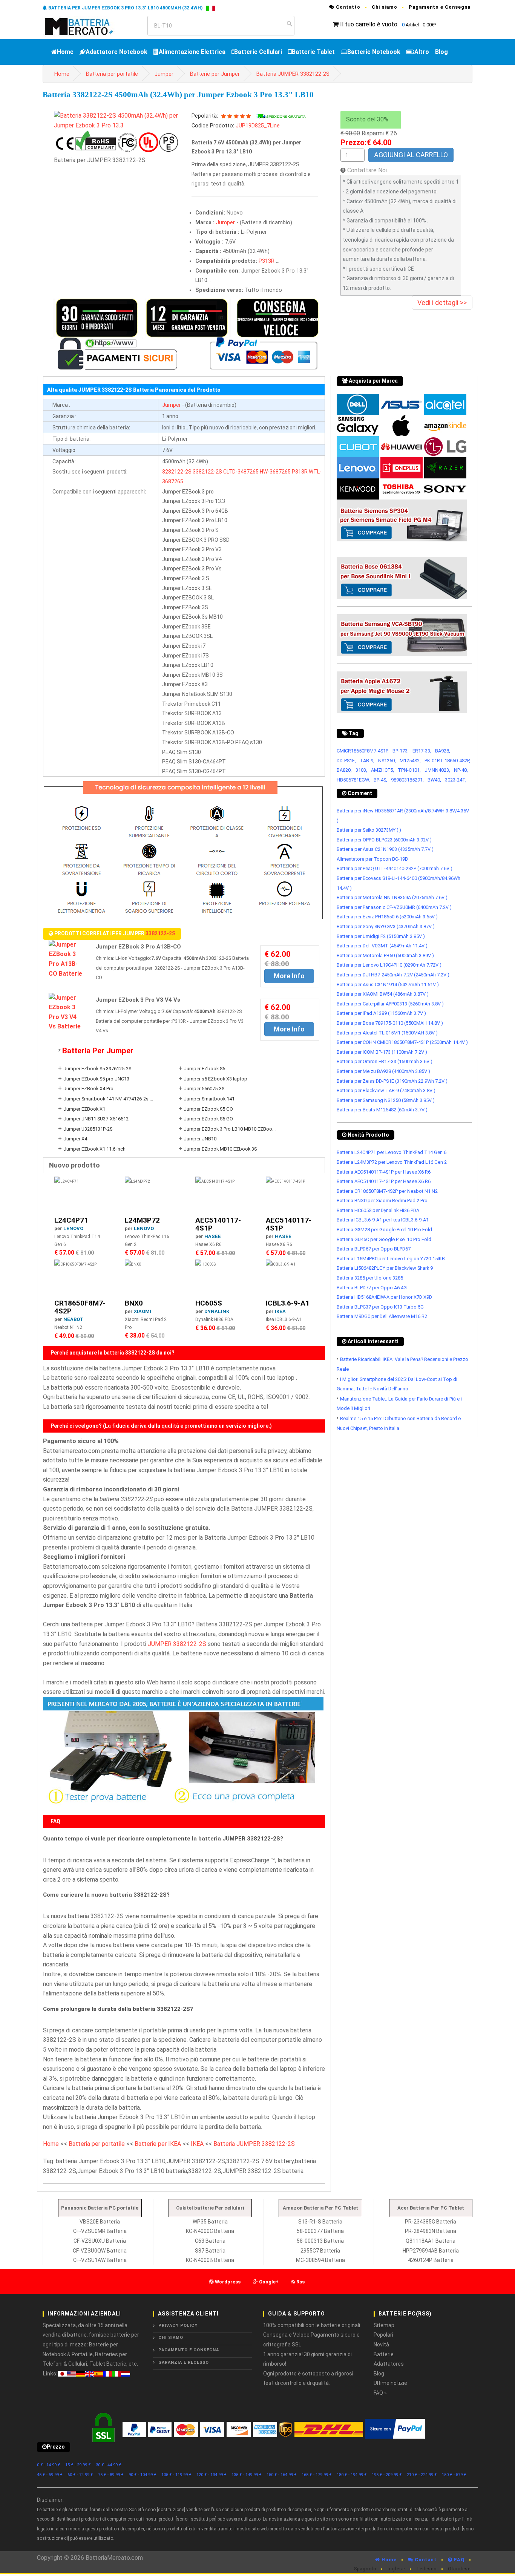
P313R (267, 261)
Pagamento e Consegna (440, 7)
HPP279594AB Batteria (431, 2251)
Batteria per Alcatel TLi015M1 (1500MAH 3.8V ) (387, 1033)
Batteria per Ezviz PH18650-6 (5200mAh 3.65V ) (387, 917)
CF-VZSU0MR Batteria (100, 2231)
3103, (361, 770)
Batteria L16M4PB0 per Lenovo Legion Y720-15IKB (391, 1259)
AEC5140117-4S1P (218, 1224)
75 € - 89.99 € (111, 2475)
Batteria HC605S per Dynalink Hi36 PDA (378, 1210)
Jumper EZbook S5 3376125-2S (97, 1069)
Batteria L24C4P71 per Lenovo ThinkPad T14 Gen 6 (392, 1152)
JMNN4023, (437, 770)
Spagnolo (365, 2569)
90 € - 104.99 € (143, 2475)
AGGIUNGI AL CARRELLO (411, 155)
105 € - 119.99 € (176, 2475)
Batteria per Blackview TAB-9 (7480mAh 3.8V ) (386, 1090)
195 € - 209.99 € (387, 2475)
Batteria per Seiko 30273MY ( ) (369, 830)
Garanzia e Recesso (184, 2362)
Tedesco (426, 2569)
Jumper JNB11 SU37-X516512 (96, 1119)
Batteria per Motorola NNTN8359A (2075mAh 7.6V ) (392, 897)
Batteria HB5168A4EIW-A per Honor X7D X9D (384, 1297)
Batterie (384, 2354)
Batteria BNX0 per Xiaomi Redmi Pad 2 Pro (382, 1201)
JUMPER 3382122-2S (177, 1644)
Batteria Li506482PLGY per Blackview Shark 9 (385, 1268)
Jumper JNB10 (200, 1139)
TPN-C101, (409, 770)
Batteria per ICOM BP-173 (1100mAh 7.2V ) (382, 1052)
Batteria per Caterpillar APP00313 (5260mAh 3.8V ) (390, 1004)
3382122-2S (207, 472)
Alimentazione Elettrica (192, 52)
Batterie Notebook (374, 52)
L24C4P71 (71, 1220)
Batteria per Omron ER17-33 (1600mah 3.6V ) (385, 1061)
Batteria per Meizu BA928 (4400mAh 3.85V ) (383, 1071)
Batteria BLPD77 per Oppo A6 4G (372, 1288)
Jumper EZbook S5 (204, 1069)
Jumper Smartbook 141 (209, 1099)
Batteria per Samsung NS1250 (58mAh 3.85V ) (386, 1100)
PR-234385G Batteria (431, 2222)
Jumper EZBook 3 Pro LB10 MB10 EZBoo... (230, 1129)
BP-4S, (380, 780)
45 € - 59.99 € (50, 2475)
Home (65, 52)
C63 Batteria (210, 2241)
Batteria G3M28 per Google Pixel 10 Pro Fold (384, 1230)
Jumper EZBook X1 (84, 1109)
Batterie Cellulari (258, 52)
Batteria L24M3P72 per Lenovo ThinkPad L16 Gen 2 (392, 1162)
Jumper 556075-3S (204, 1089)
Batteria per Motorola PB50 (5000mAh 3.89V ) (385, 955)
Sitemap (384, 2325)
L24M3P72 (142, 1220)
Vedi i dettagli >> (442, 303)
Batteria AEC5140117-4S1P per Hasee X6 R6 (384, 1172)
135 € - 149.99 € (247, 2475)
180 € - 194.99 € (352, 2475)
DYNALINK (217, 1311)
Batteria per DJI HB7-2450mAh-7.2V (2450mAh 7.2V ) (393, 975)
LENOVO (73, 1228)
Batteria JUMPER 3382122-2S (293, 74)
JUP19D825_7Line (258, 126)
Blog (441, 52)
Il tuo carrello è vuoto (369, 24)
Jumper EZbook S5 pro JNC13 (96, 1079)
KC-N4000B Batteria (210, 2260)
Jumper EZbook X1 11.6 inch (94, 1149)
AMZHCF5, (382, 770)
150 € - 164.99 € (282, 2475)
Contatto (347, 7)
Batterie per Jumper (215, 74)
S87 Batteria (210, 2251)
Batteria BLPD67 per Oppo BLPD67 (374, 1249)
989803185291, (407, 780)
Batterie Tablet (313, 52)
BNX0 (134, 1303)
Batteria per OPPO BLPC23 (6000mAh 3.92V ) (384, 840)
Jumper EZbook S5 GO (208, 1109)
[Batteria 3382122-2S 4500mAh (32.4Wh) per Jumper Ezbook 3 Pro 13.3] (117, 120)
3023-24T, (456, 780)
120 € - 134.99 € (212, 2475)
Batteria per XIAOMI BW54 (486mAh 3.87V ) (383, 994)
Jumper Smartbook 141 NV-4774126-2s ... (108, 1099)
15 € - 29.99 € (78, 2465)
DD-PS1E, (346, 761)
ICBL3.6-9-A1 (288, 1303)
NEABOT (73, 1319)
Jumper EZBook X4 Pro (88, 1089)
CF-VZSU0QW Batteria (100, 2251)
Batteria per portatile (112, 74)
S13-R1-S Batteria (320, 2222)
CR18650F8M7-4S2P (80, 1307)
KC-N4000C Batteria (210, 2231)
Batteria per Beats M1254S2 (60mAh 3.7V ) (382, 1110)
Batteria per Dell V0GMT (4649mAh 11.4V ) (382, 946)
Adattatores (389, 2364)
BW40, (434, 780)
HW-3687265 (275, 472)
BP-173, (401, 751)
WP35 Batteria (210, 2222)
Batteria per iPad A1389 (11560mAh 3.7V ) (381, 1013)
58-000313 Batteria (320, 2241)
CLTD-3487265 (241, 472)
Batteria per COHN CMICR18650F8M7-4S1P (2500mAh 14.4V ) (402, 1042)
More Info (289, 976)
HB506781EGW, (353, 780)
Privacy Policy (178, 2325)
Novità (381, 2345)
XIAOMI (143, 1311)
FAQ (458, 2560)
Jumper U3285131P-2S (88, 1129)
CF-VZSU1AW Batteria (100, 2260)
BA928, (443, 751)
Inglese (396, 2569)
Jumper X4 (75, 1139)
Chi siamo (385, 7)
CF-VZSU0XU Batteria (100, 2241)
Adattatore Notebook (116, 52)
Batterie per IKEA (158, 2144)
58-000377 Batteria (320, 2231)
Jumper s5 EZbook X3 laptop (215, 1079)
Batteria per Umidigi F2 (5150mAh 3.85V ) (381, 936)
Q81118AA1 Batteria (431, 2241)
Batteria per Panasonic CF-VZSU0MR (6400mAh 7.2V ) (394, 907)
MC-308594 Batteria (320, 2260)
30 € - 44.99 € (109, 2465)
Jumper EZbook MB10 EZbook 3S (220, 1149)
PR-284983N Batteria (431, 2231)
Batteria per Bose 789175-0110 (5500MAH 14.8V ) (390, 1023)
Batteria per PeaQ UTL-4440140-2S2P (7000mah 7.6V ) (395, 868)
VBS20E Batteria (100, 2222)
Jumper (164, 74)
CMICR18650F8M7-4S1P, (363, 751)
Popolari (383, 2335)
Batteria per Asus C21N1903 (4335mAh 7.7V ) (385, 849)
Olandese (459, 2569)
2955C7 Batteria (320, 2251)
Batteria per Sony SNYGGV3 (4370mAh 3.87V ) (386, 926)
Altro (422, 52)
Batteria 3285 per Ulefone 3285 (370, 1278)
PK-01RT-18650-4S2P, (447, 761)
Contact (425, 2560)
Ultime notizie (390, 2383)
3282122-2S (177, 472)
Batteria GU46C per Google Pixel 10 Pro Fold (384, 1239)
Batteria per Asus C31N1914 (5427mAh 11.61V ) (388, 985)
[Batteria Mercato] (87, 26)
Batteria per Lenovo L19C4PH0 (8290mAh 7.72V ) (389, 965)
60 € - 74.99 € (80, 2475)
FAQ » (380, 2393)
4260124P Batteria (431, 2260)
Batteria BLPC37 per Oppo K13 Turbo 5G (380, 1307)
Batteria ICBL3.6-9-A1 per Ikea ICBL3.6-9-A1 (383, 1220)
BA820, (344, 770)
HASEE (213, 1236)
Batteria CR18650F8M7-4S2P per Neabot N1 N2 (387, 1191)
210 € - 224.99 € (422, 2475)
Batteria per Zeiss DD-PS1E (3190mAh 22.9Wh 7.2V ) (392, 1081)
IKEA (280, 1311)
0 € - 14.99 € (49, 2465)
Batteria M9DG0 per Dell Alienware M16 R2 (382, 1316)
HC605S (209, 1303)
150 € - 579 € (454, 2475)
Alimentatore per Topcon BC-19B (372, 859)
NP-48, (461, 770)
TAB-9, (367, 761)
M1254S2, (410, 761)
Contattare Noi (367, 170)
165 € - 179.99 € (317, 2475)
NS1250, (387, 761)
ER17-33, (422, 751)
